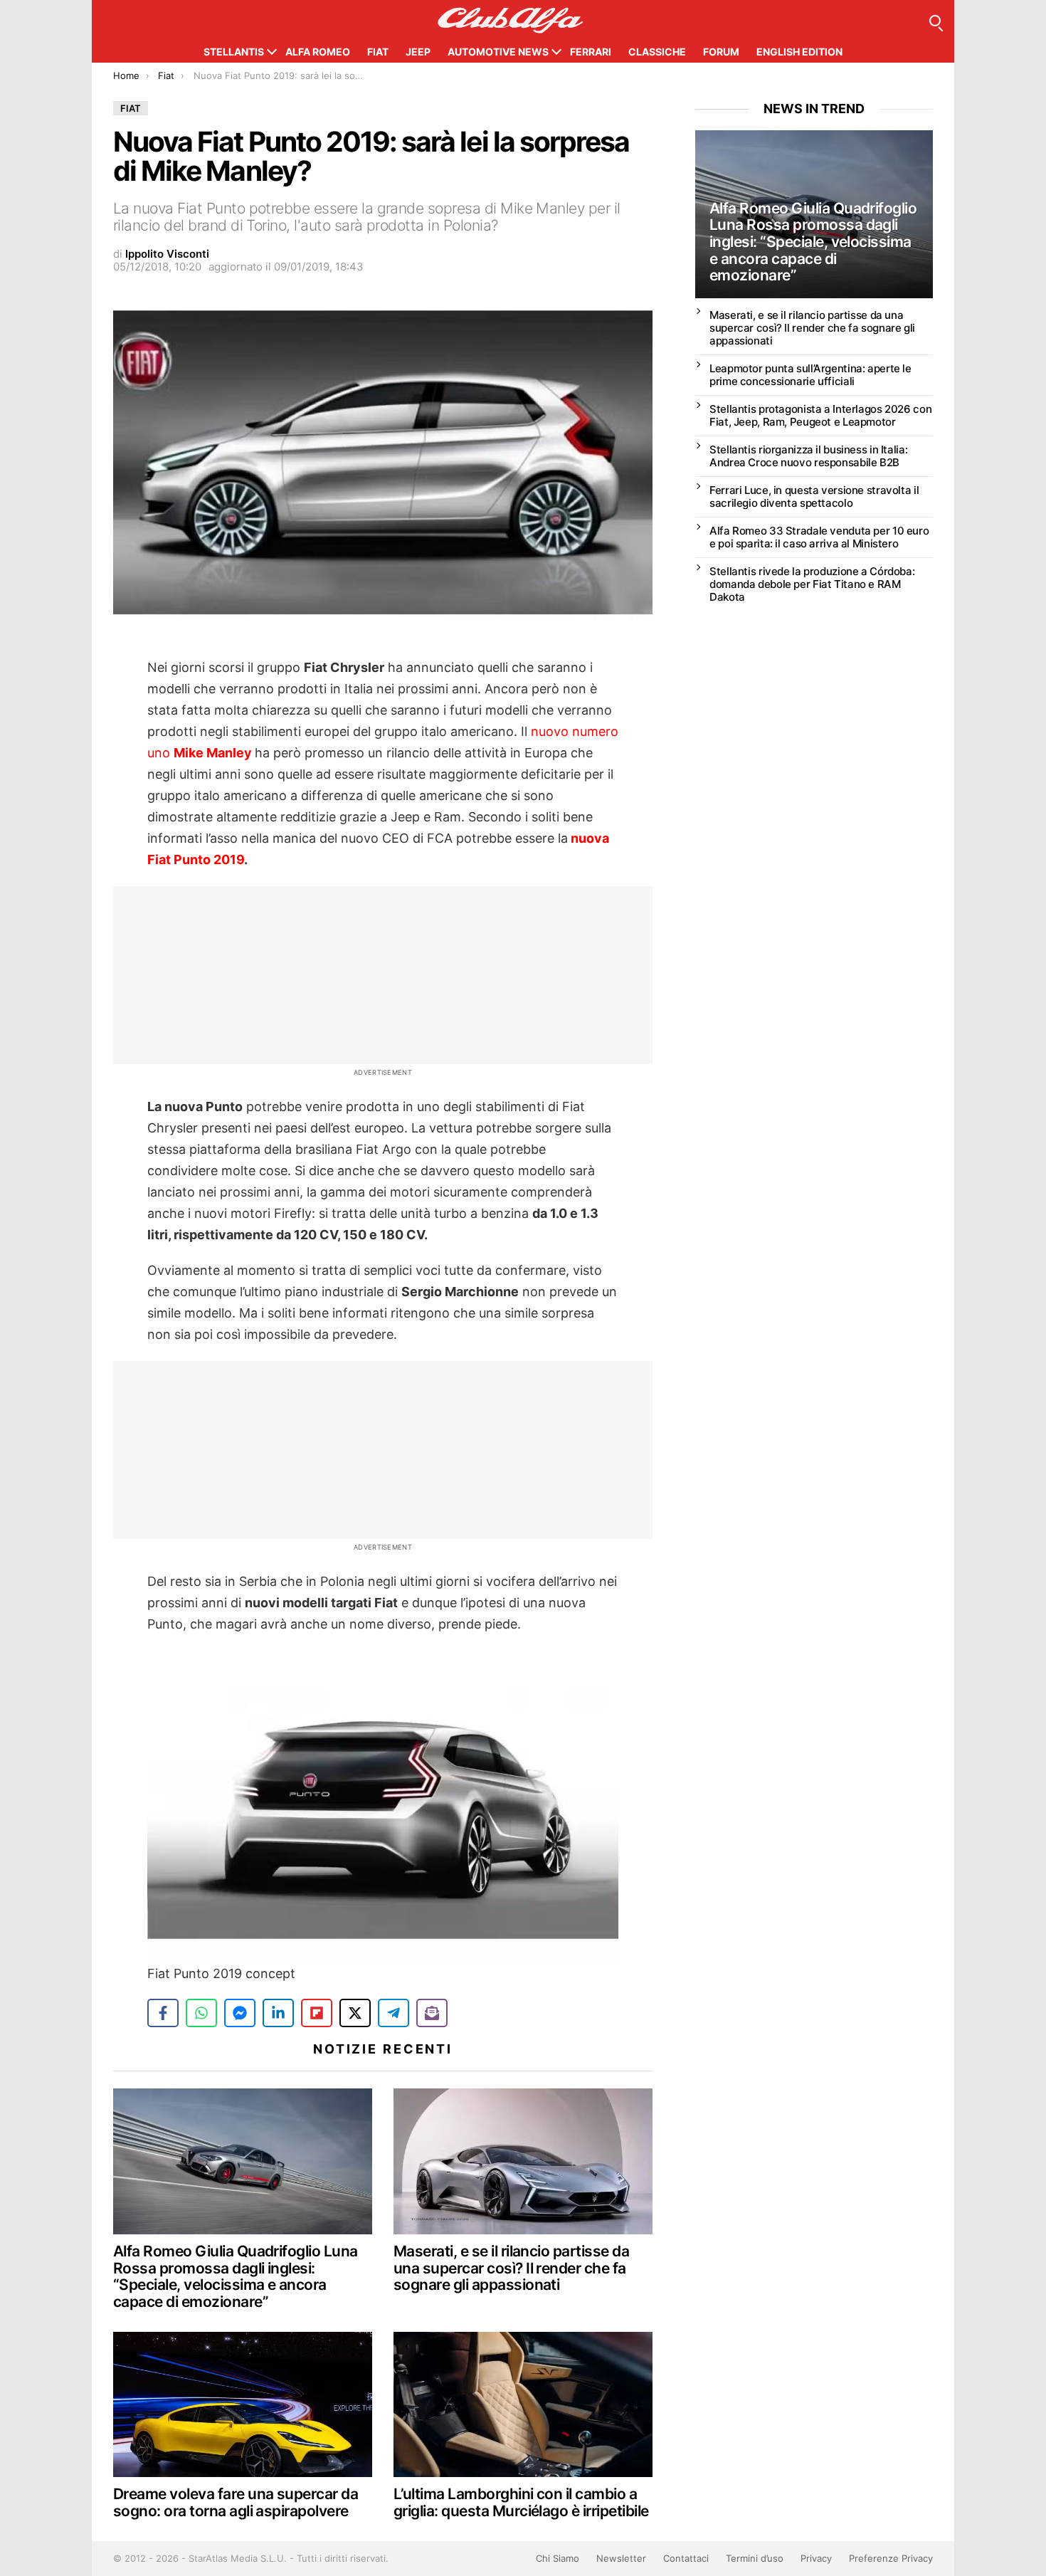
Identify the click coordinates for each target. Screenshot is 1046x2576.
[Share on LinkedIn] (278, 2013)
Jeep (418, 52)
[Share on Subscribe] (432, 2013)
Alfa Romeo (318, 52)
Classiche (657, 52)
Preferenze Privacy (891, 2558)
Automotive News (498, 52)
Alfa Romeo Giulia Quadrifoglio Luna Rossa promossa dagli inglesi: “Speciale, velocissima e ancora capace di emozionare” (236, 2276)
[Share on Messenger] (240, 2013)
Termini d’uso (755, 2558)
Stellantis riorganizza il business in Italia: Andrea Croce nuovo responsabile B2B (808, 456)
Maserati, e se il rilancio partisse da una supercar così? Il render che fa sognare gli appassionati (511, 2268)
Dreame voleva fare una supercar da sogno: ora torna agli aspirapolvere (236, 2502)
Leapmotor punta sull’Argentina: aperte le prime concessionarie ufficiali (810, 375)
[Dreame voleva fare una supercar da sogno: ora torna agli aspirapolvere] (243, 2405)
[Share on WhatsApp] (201, 2013)
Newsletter (621, 2558)
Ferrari (591, 52)
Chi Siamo (558, 2558)
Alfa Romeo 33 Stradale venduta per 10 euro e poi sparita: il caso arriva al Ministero (819, 537)
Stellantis (234, 52)
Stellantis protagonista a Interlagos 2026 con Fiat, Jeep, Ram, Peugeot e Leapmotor (820, 415)
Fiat (378, 52)
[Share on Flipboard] (317, 2013)
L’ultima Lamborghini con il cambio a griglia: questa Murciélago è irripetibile (521, 2502)
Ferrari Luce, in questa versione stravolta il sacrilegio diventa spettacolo (814, 496)
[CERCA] (935, 21)
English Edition (799, 52)
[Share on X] (355, 2013)
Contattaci (686, 2558)
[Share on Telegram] (393, 2013)
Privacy (816, 2558)
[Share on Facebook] (163, 2013)
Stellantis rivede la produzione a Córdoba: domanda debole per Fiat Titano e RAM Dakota (812, 584)
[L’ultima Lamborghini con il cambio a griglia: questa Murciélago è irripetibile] (523, 2405)
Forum (721, 52)
